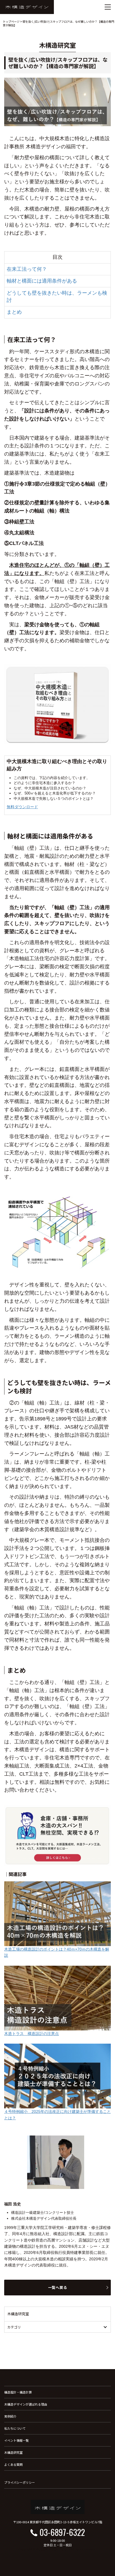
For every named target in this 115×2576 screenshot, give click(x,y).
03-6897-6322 (62, 2532)
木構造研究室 (13, 2452)
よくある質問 (13, 2464)
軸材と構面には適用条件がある (42, 281)
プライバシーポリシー (20, 2482)
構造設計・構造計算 (18, 2392)
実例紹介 (10, 2416)
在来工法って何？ (27, 269)
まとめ (14, 312)
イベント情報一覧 (16, 2440)
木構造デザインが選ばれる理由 (26, 2404)
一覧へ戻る (58, 2287)
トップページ (11, 21)
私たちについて (15, 2428)
